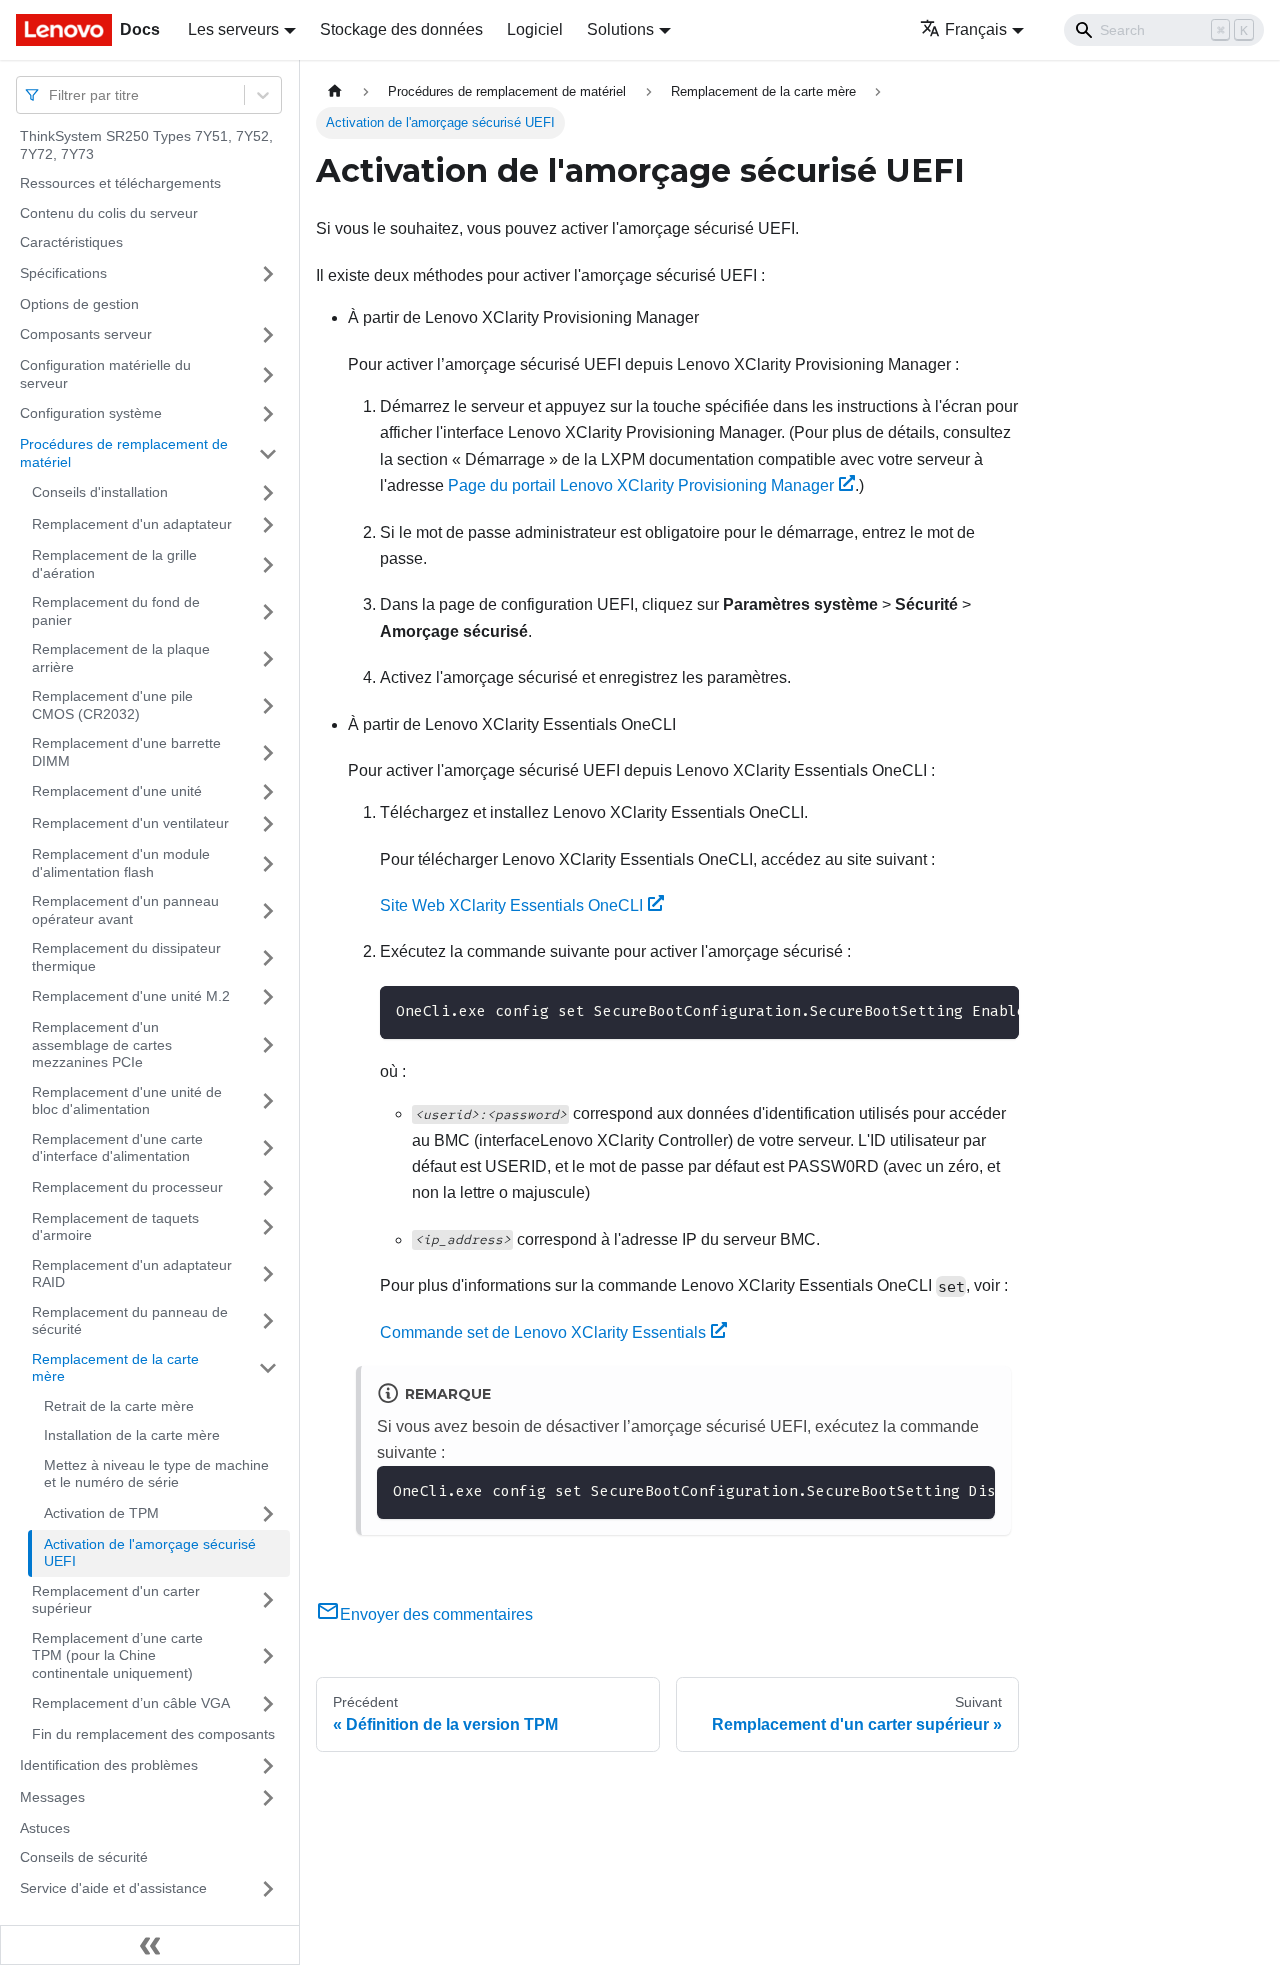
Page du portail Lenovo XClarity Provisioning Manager (641, 485)
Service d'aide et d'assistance (113, 1888)
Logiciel (535, 29)
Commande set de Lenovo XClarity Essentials (543, 1332)
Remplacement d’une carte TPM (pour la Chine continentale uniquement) (117, 1655)
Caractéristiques (71, 242)
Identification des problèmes (109, 1765)
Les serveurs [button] (233, 29)
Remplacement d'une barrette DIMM (126, 752)
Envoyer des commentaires (436, 1614)
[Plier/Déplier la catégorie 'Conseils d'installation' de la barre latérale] (268, 493)
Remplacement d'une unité (117, 791)
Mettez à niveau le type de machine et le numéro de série (156, 1474)
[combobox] (51, 94)
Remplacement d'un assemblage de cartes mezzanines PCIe (102, 1044)
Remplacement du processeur (127, 1187)
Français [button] (976, 29)
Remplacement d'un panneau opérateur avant (125, 910)
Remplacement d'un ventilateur (130, 823)
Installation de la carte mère (132, 1435)
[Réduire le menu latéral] (150, 1945)
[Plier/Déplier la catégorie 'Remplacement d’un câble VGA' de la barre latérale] (268, 1704)
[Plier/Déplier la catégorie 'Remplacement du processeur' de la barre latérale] (268, 1188)
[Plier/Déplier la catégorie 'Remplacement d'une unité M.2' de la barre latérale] (268, 997)
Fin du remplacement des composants (153, 1734)
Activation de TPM (101, 1513)
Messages (52, 1797)
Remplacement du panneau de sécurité (130, 1321)
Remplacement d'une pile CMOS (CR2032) (112, 705)
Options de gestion (79, 304)
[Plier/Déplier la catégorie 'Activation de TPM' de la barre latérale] (268, 1514)
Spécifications (63, 273)
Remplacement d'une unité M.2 (131, 996)
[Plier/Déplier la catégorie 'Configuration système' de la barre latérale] (268, 414)
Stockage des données (401, 29)
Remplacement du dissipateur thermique (126, 957)
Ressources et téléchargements (120, 183)
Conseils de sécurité (84, 1857)
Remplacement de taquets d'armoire (115, 1227)
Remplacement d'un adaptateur (132, 524)
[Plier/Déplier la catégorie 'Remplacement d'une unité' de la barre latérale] (268, 792)
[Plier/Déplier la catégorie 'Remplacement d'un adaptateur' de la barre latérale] (268, 525)
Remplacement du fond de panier (116, 611)
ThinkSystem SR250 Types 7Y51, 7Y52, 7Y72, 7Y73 (146, 145)
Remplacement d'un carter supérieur (116, 1600)
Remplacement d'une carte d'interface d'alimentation (117, 1148)
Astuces (45, 1828)
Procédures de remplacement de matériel (124, 453)
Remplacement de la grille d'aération (114, 564)
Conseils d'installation (100, 492)
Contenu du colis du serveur (109, 213)
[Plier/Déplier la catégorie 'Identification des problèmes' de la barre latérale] (268, 1766)
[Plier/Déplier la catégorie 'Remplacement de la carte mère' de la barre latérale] (268, 1368)
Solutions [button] (620, 29)
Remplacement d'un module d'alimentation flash (121, 863)
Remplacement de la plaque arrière (121, 658)
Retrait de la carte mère (119, 1406)
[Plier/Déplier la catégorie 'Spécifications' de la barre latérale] (268, 274)
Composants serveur (86, 334)
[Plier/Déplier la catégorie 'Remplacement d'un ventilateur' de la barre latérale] (268, 824)
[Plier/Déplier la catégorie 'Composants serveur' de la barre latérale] (268, 335)
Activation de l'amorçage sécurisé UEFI (150, 1553)
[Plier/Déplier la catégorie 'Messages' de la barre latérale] (268, 1798)
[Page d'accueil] (335, 91)
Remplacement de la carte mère (115, 1368)
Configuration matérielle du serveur (105, 374)
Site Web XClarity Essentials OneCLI (511, 905)
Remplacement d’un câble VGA (131, 1703)
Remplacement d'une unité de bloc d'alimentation (127, 1101)
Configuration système (91, 413)
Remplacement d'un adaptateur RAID (132, 1274)
